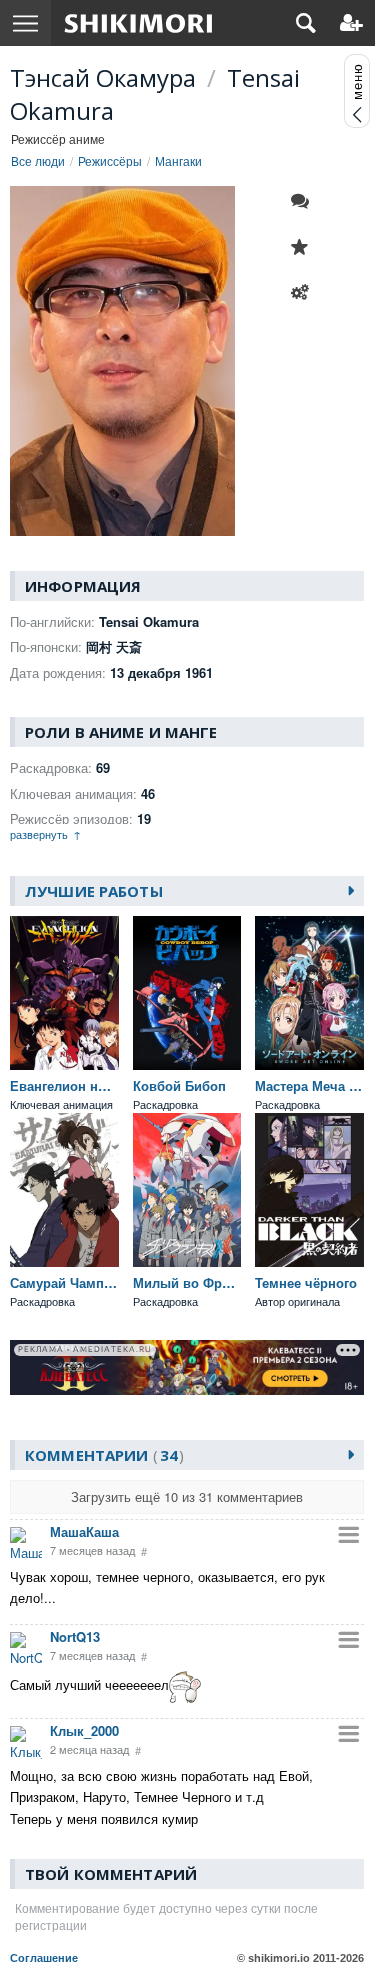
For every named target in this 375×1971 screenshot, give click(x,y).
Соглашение (44, 1958)
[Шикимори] (138, 23)
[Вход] (351, 23)
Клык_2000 (84, 1730)
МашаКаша (84, 1531)
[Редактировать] (305, 293)
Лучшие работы (94, 891)
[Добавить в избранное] (305, 247)
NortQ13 (75, 1636)
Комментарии (101, 1455)
